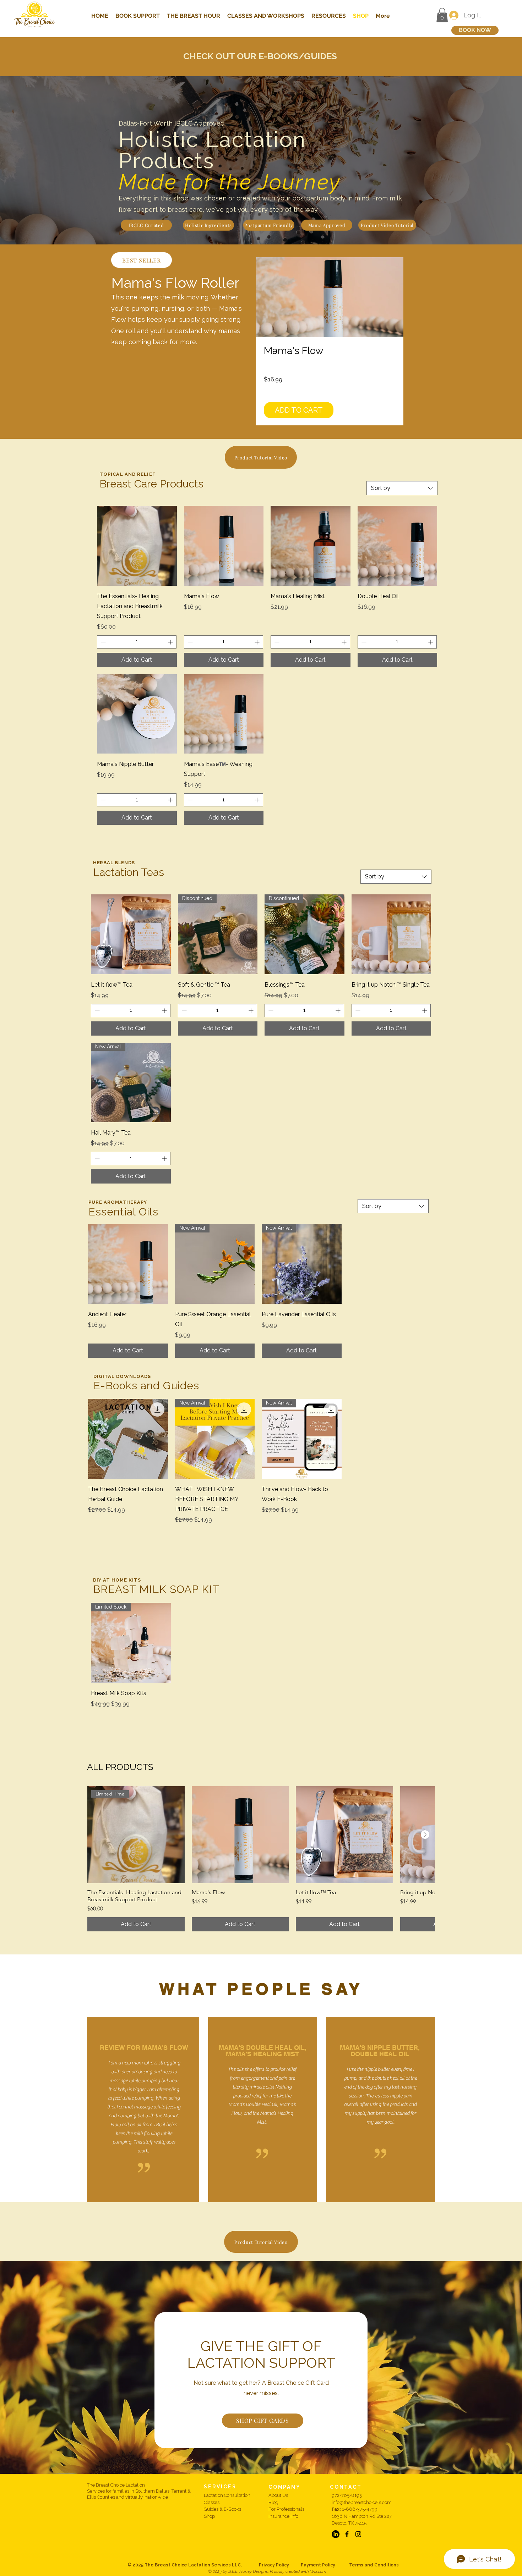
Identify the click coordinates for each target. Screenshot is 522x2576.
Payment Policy (325, 2565)
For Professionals (286, 2509)
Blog (273, 2502)
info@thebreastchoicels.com (362, 2502)
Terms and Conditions (374, 2565)
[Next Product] (425, 1835)
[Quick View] (137, 546)
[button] (442, 15)
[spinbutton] (137, 642)
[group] (261, 1859)
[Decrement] (102, 642)
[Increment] (171, 642)
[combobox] (402, 488)
